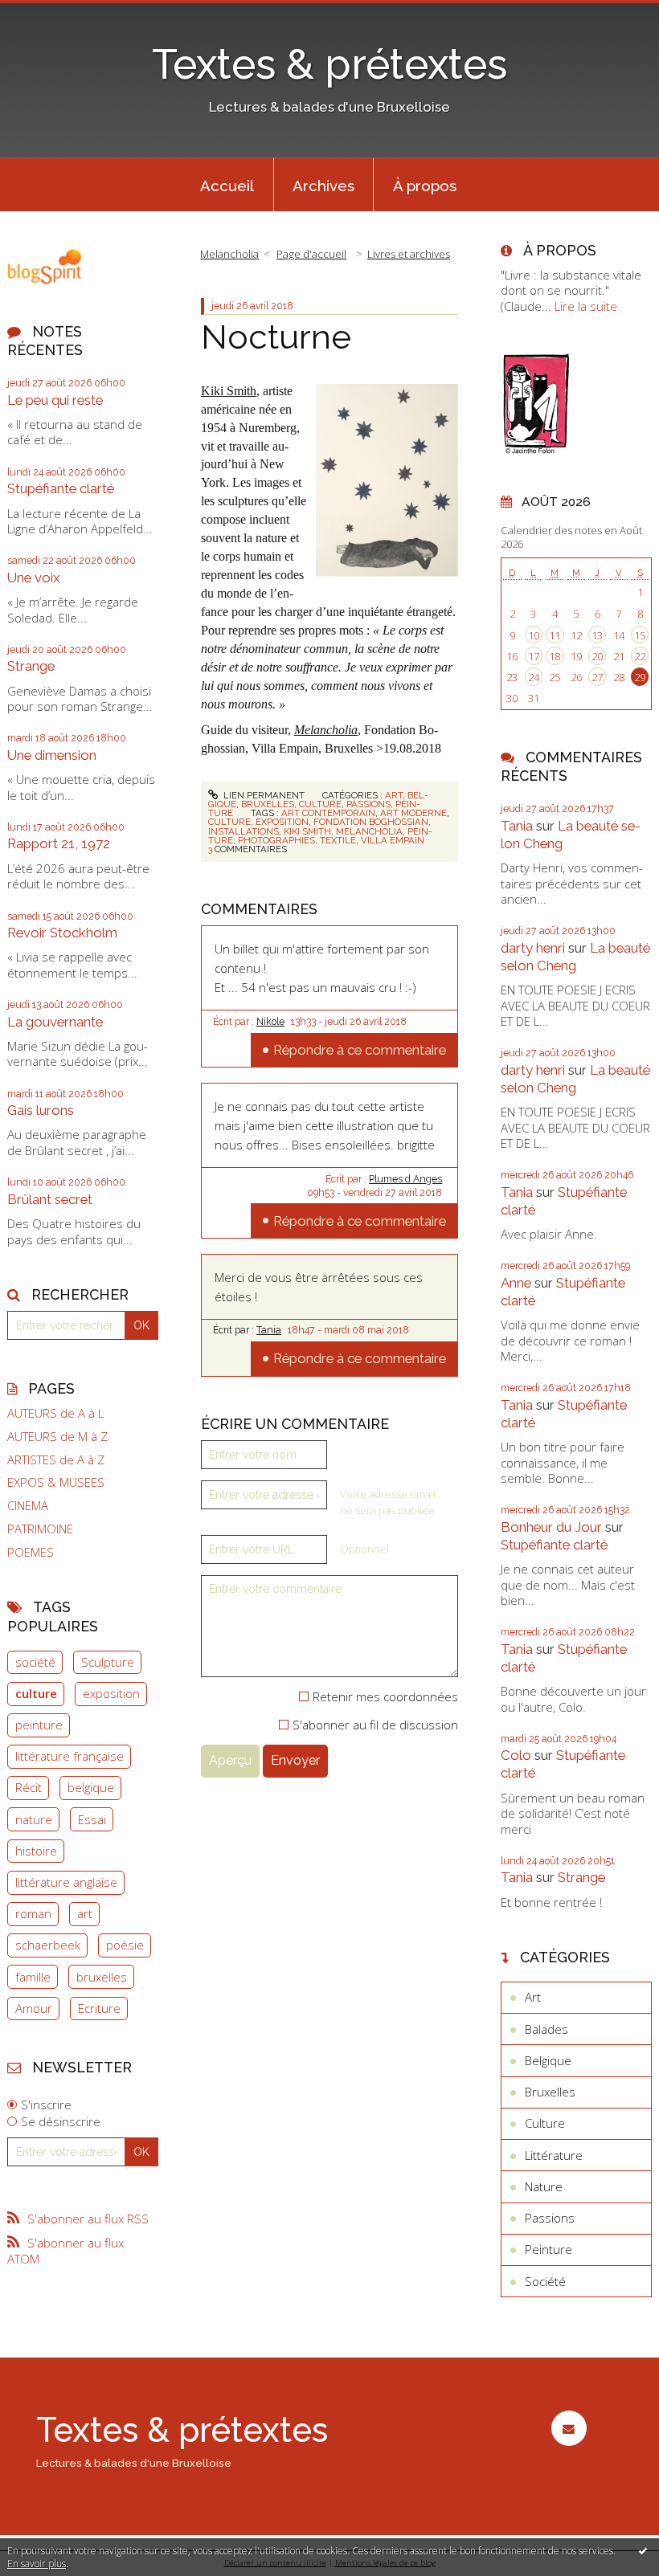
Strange (31, 666)
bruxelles (102, 1977)
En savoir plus (37, 2564)
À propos (425, 186)
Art (394, 795)
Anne (516, 1283)
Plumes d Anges (405, 1179)
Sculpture (108, 1662)
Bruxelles (268, 804)
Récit (29, 1787)
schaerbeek (48, 1945)
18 (555, 656)
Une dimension (52, 755)
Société (545, 2281)
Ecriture (99, 2008)
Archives (323, 186)
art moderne (413, 813)
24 (534, 677)
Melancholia (229, 254)
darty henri (533, 948)
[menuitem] (227, 185)
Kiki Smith (229, 391)
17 (534, 656)
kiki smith (307, 831)
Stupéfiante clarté (61, 488)
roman (33, 1913)
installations (244, 831)
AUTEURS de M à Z (57, 1437)
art (85, 1913)
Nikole (270, 1022)
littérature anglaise (66, 1882)
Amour (34, 2008)
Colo (516, 1755)
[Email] (569, 2428)
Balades (546, 2029)
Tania (269, 1330)
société (35, 1662)
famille (33, 1977)
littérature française (70, 1756)
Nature (544, 2186)
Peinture (548, 2249)
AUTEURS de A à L (55, 1413)
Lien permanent (263, 795)
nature (34, 1819)
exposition (111, 1693)
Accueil (227, 186)
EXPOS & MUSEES (56, 1482)
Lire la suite (586, 306)
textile (338, 840)
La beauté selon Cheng (575, 957)
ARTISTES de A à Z (56, 1460)
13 (597, 635)
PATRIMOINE (40, 1529)
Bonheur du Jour (551, 1527)
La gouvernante (55, 1022)
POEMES (31, 1552)
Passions (368, 804)
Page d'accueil (311, 254)
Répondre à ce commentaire (360, 1050)
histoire (36, 1851)
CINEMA (28, 1506)
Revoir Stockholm (62, 933)
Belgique (548, 2060)
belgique (91, 1787)
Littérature (554, 2155)
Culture (320, 804)
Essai (92, 1819)
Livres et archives (409, 254)
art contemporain (328, 813)
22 (640, 656)
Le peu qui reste (55, 400)
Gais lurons (41, 1110)
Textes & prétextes (329, 64)
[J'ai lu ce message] (643, 2550)
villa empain (393, 840)
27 (597, 677)
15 (640, 635)
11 (555, 635)
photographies (276, 840)
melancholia (369, 831)
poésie (125, 1945)
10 (534, 635)
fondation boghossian (371, 822)
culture (36, 1693)
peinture (39, 1725)
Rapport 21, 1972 (59, 843)
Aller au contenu (52, 13)
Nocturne (276, 337)
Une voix (34, 578)
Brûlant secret (50, 1199)
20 (597, 656)
